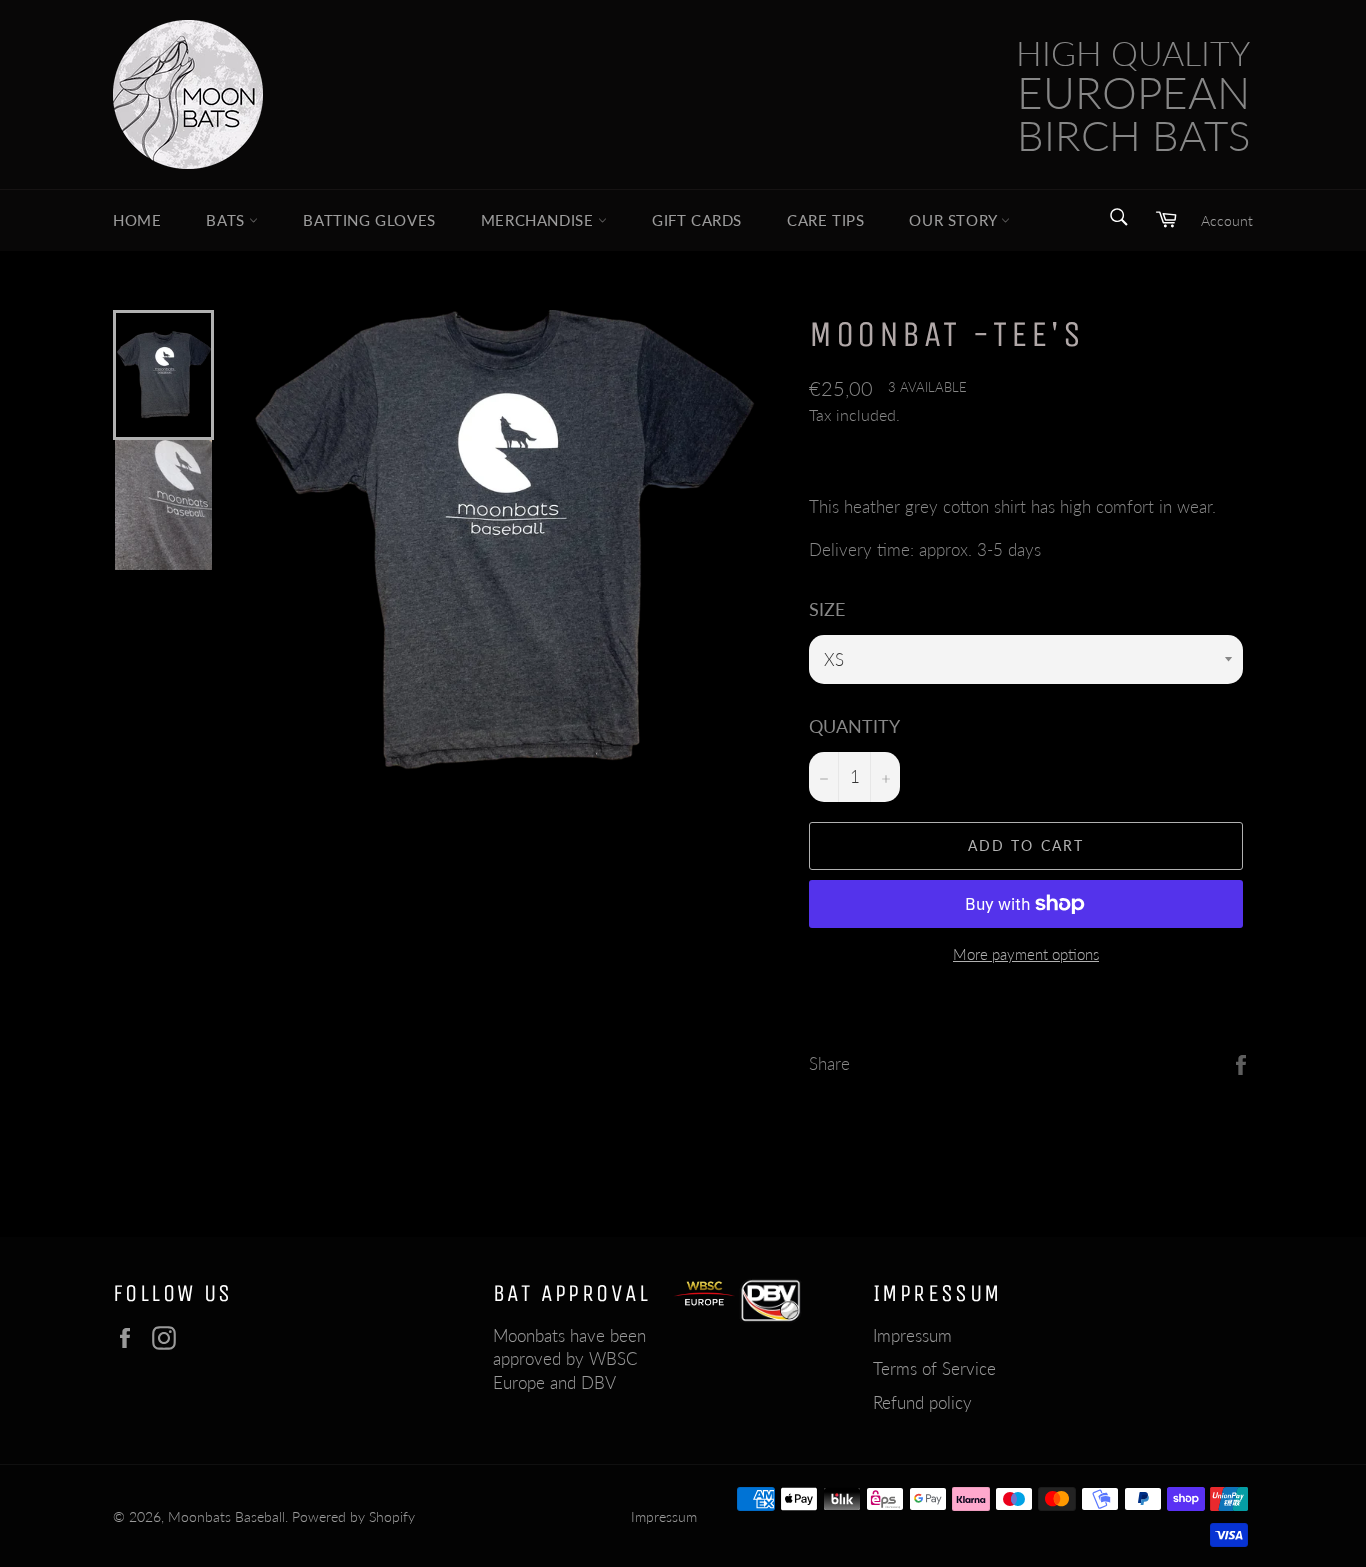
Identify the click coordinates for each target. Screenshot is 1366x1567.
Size (827, 609)
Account (1227, 220)
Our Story (955, 220)
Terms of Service (934, 1368)
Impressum (912, 1335)
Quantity (854, 726)
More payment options (1026, 954)
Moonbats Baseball (226, 1517)
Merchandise (539, 220)
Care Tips (825, 220)
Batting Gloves (369, 220)
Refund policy (922, 1402)
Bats (227, 220)
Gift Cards (697, 220)
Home (137, 220)
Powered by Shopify (353, 1517)
